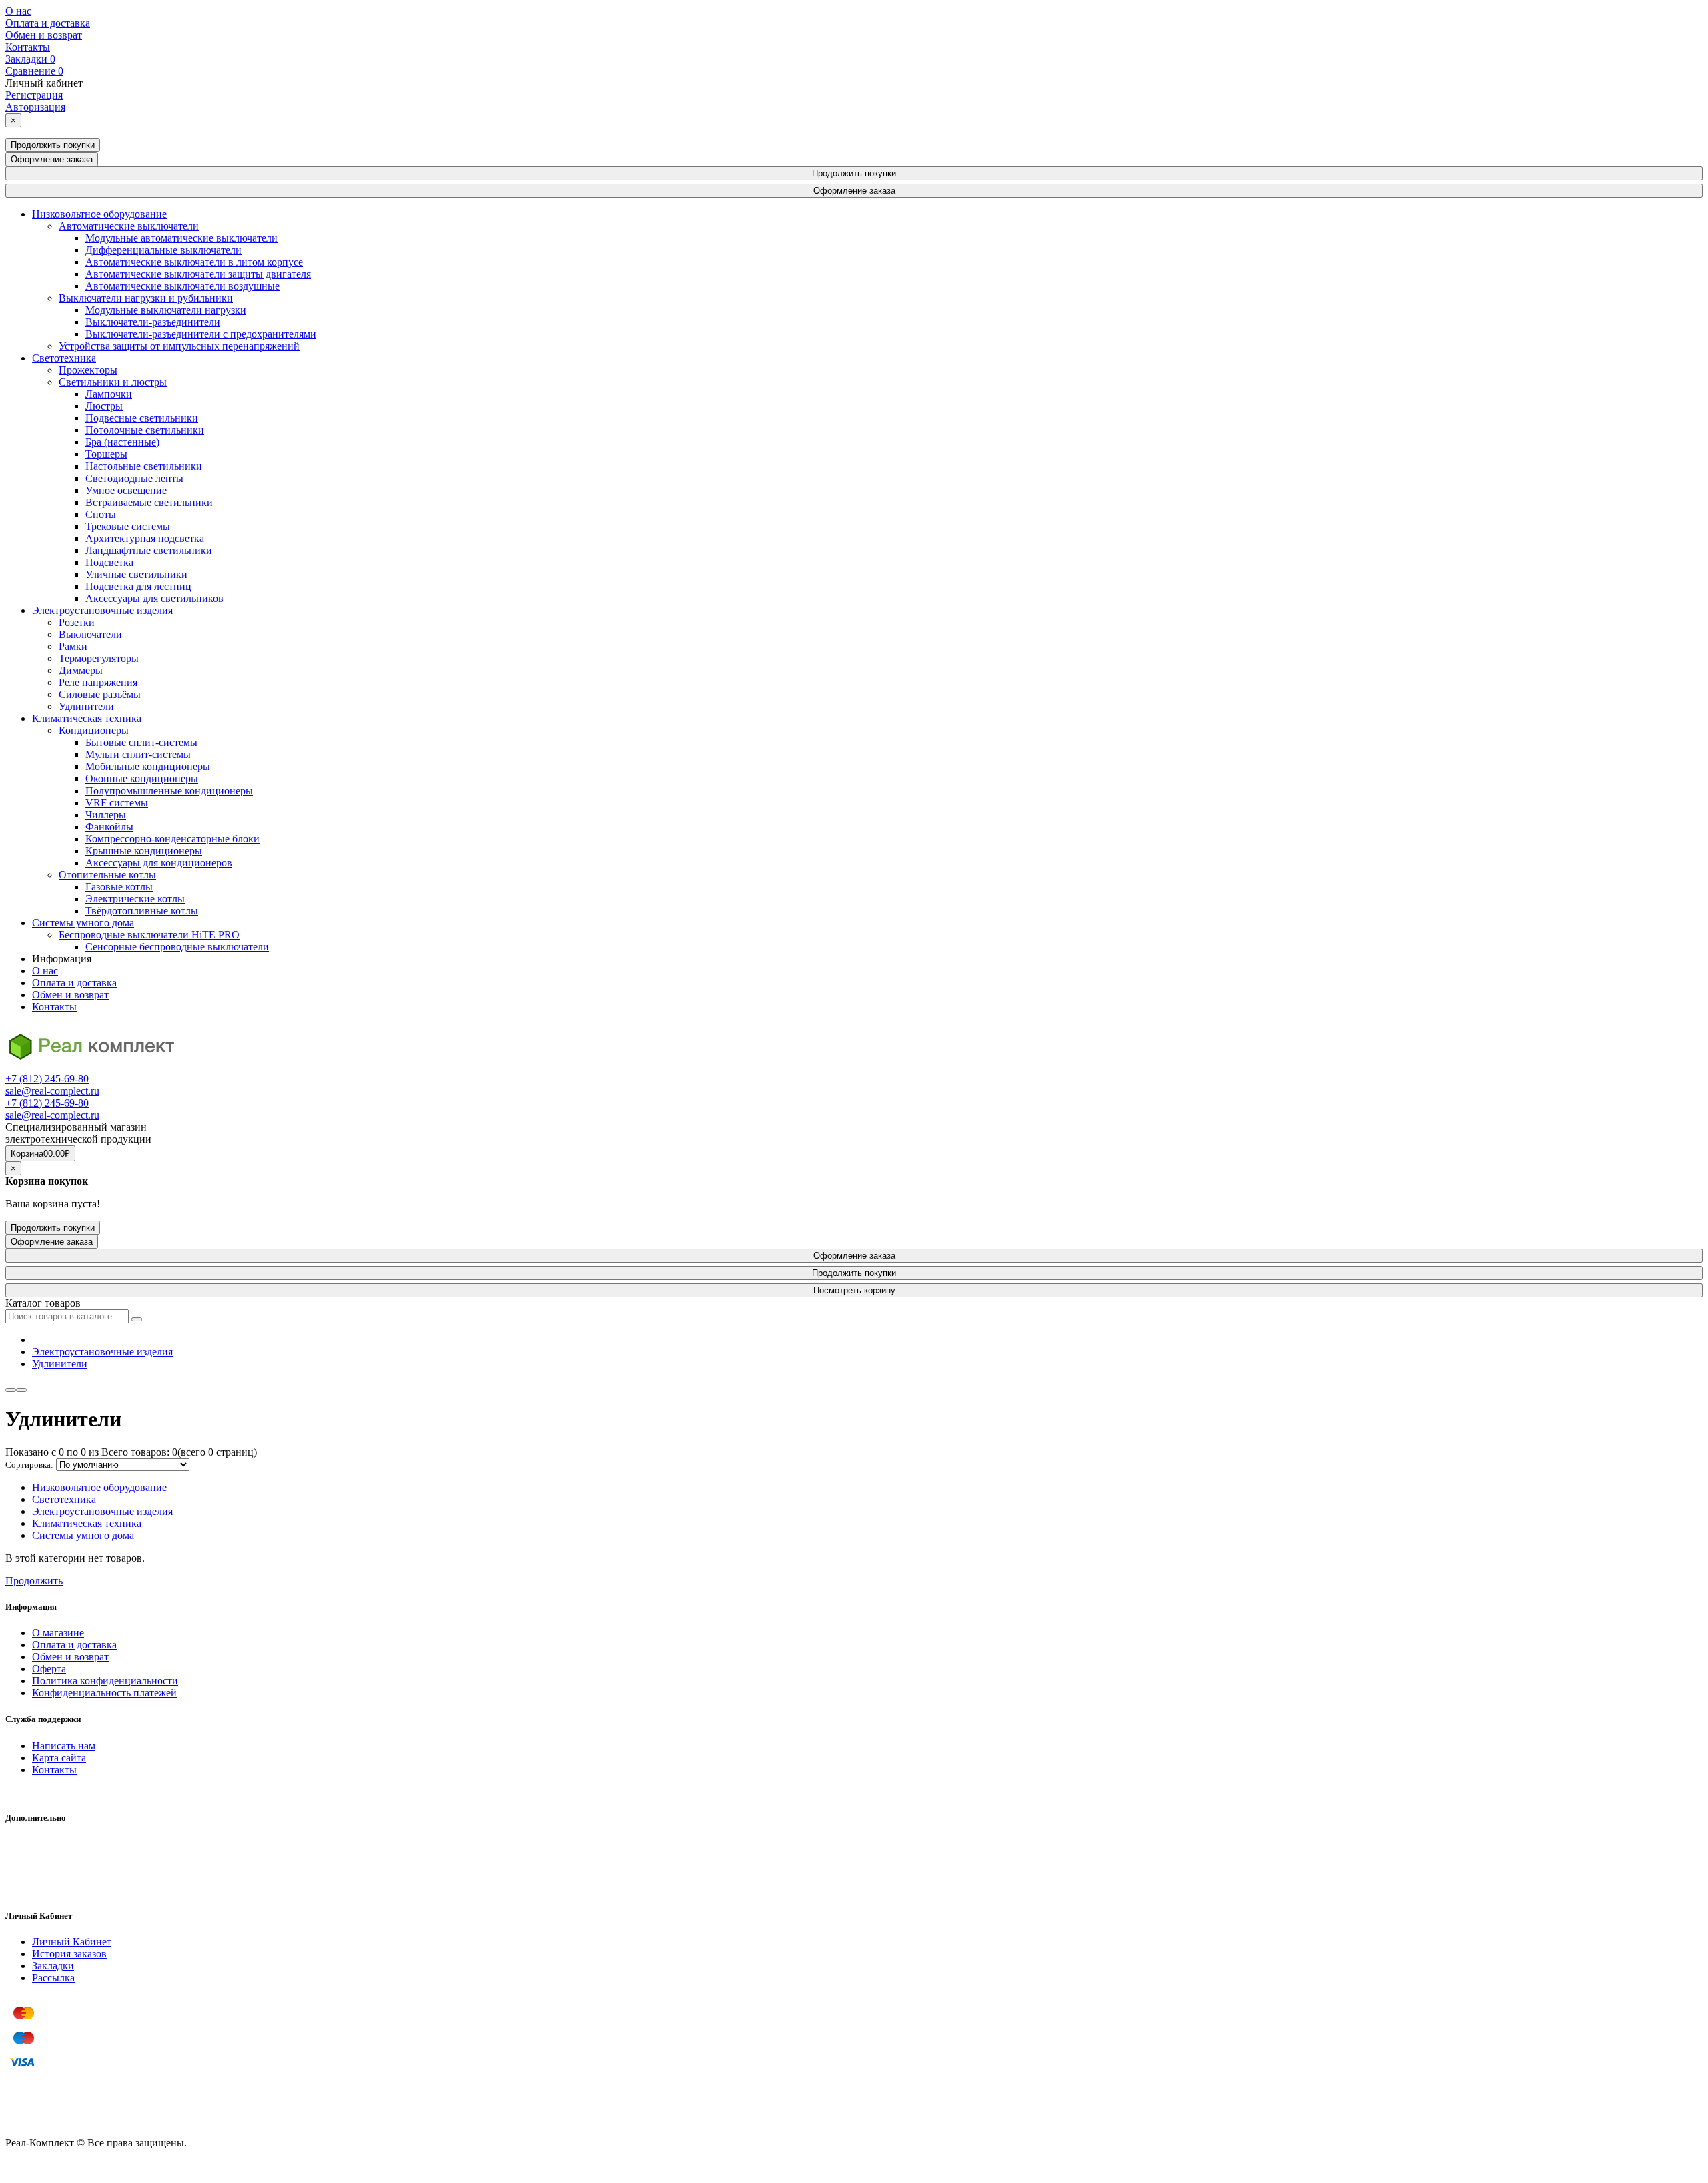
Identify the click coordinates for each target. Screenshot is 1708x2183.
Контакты (28, 47)
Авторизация (35, 107)
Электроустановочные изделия (102, 1352)
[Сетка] (21, 1390)
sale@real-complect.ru (52, 1091)
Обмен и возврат (44, 35)
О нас (18, 11)
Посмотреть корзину (854, 1290)
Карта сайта (59, 1758)
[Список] (11, 1390)
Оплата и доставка (48, 23)
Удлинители (60, 1364)
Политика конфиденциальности (105, 1681)
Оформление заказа (52, 159)
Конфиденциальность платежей (104, 1693)
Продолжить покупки (53, 145)
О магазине (58, 1633)
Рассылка (53, 1978)
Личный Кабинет (72, 1942)
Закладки (53, 1966)
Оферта (49, 1669)
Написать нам (64, 1746)
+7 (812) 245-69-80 (47, 1079)
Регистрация (34, 95)
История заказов (69, 1954)
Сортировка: (29, 1465)
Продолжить (34, 1581)
